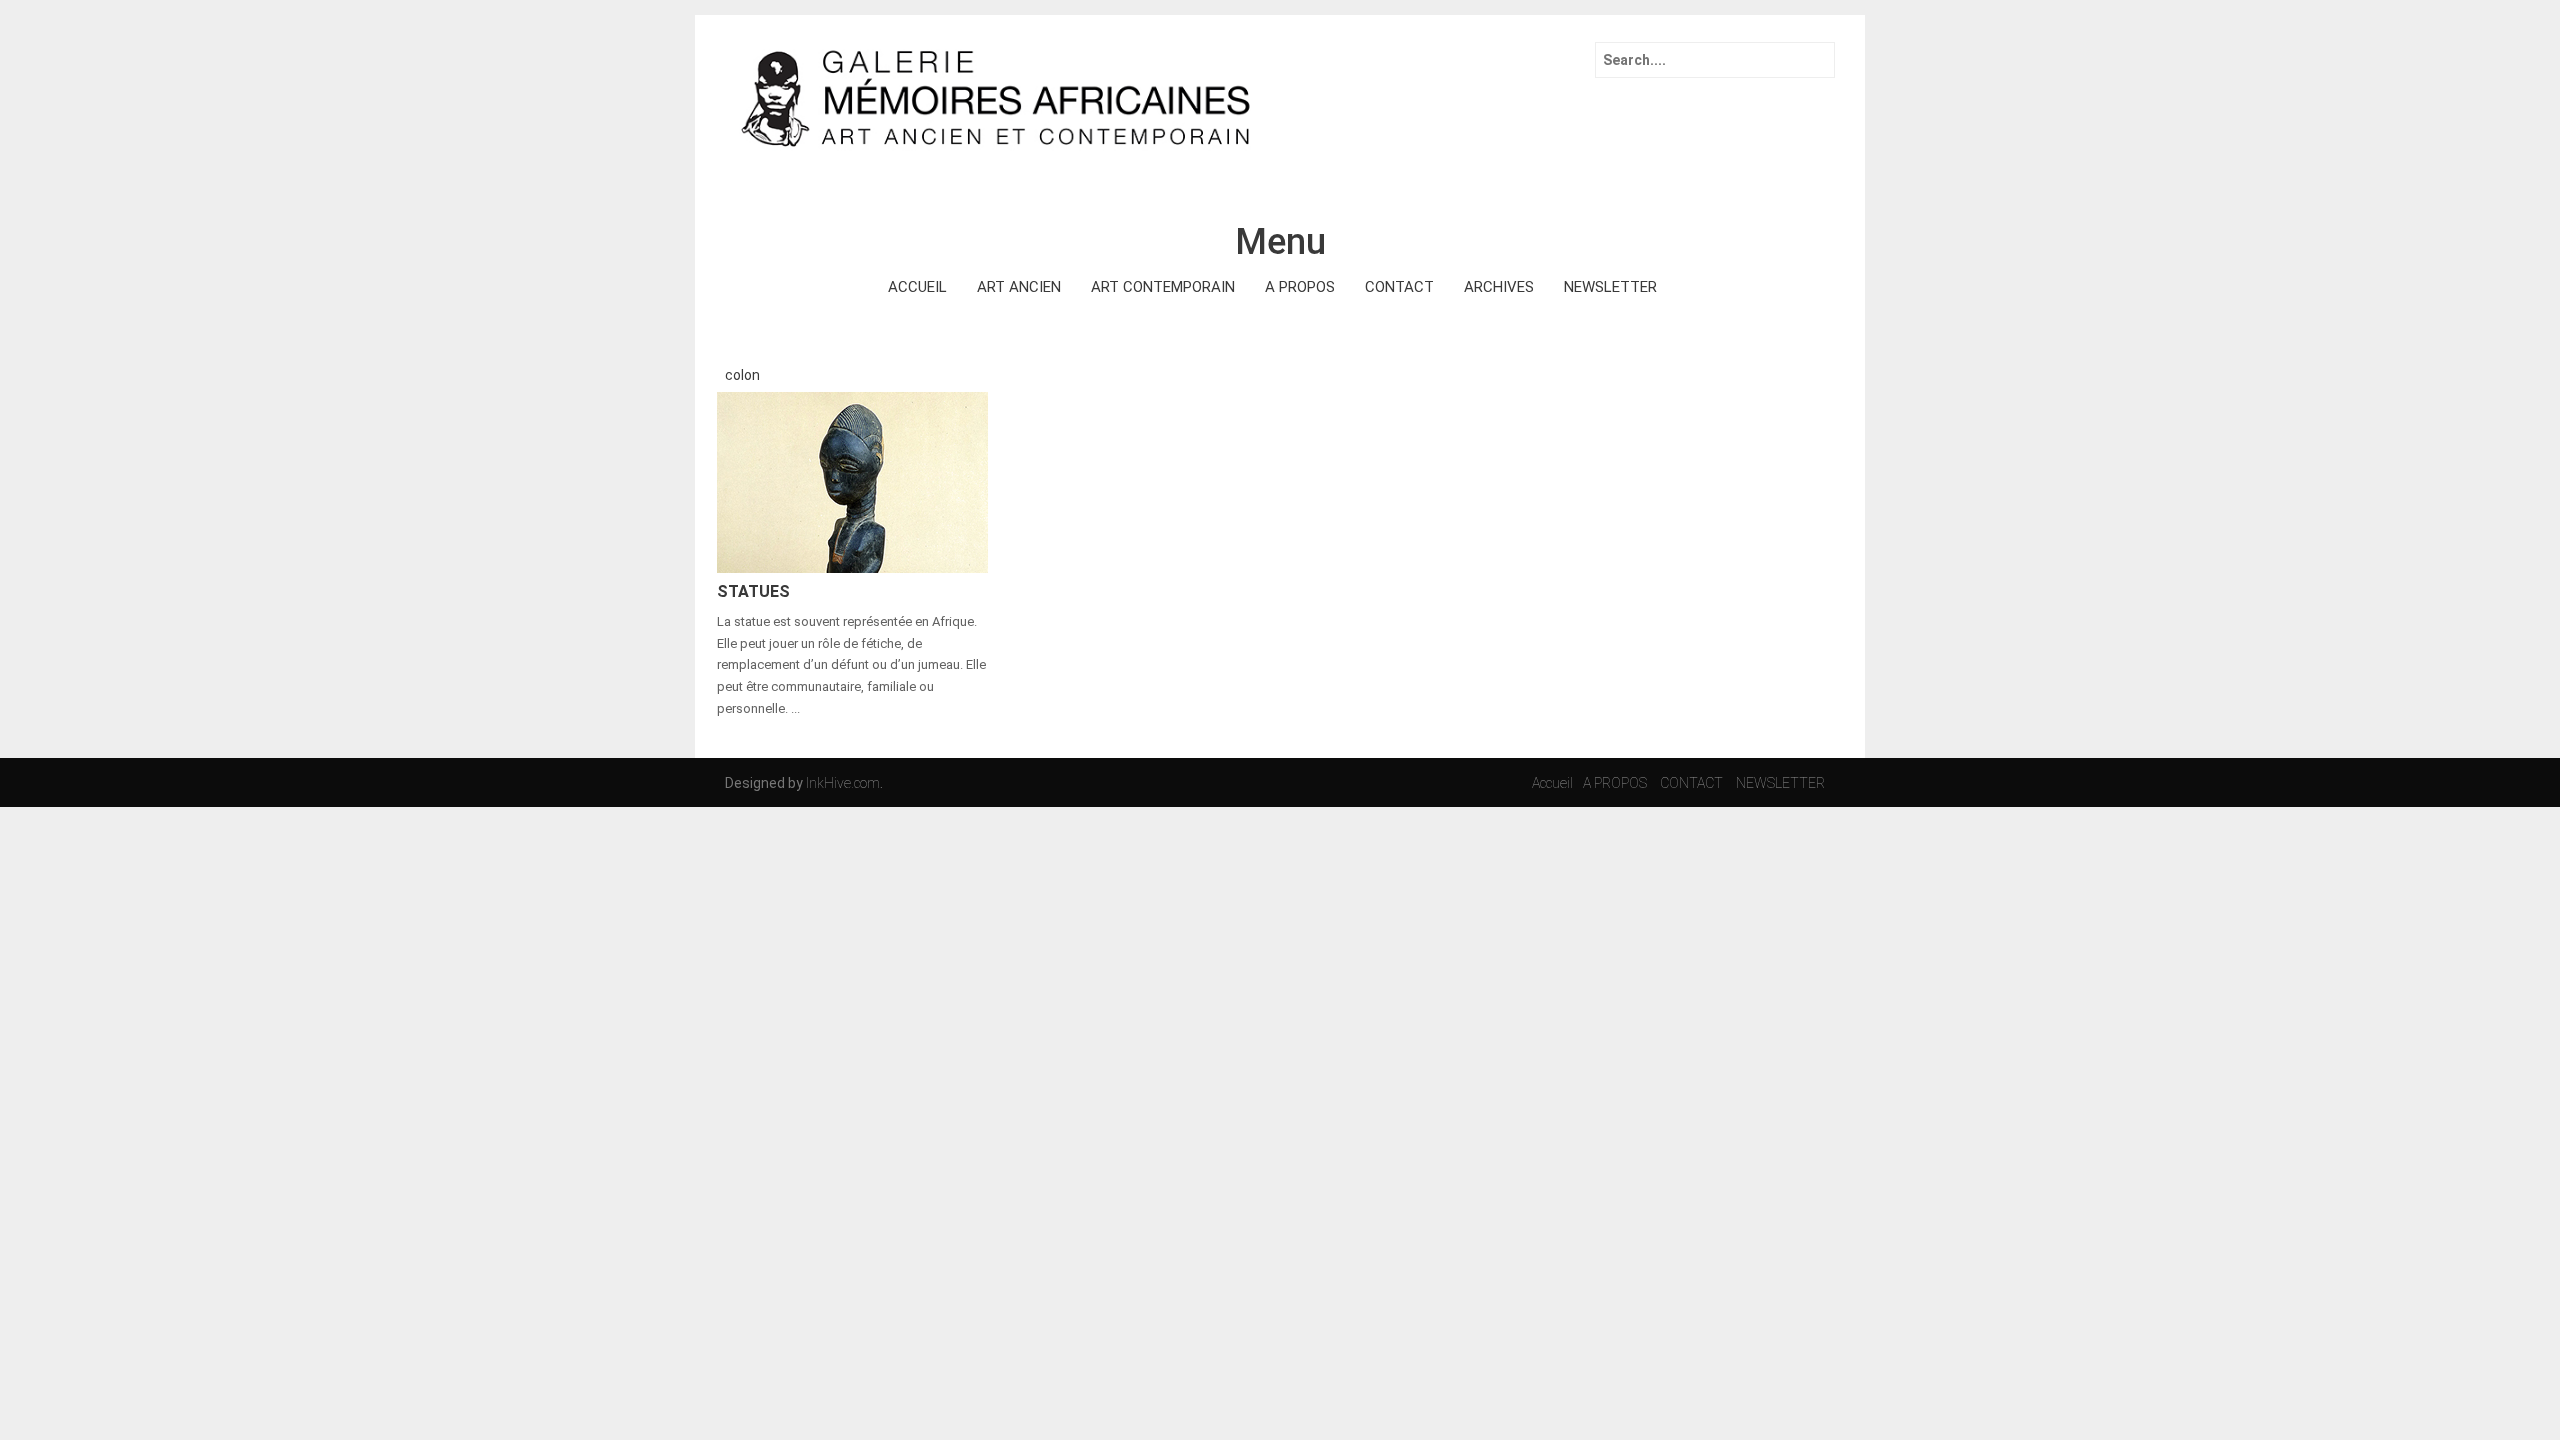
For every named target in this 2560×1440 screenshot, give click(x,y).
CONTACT (1399, 287)
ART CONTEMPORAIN (1163, 287)
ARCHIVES (1499, 287)
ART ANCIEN (1019, 287)
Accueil (1552, 783)
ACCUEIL (917, 287)
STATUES (753, 591)
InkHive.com (843, 783)
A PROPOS (1300, 287)
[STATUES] (852, 481)
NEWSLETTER (1610, 287)
